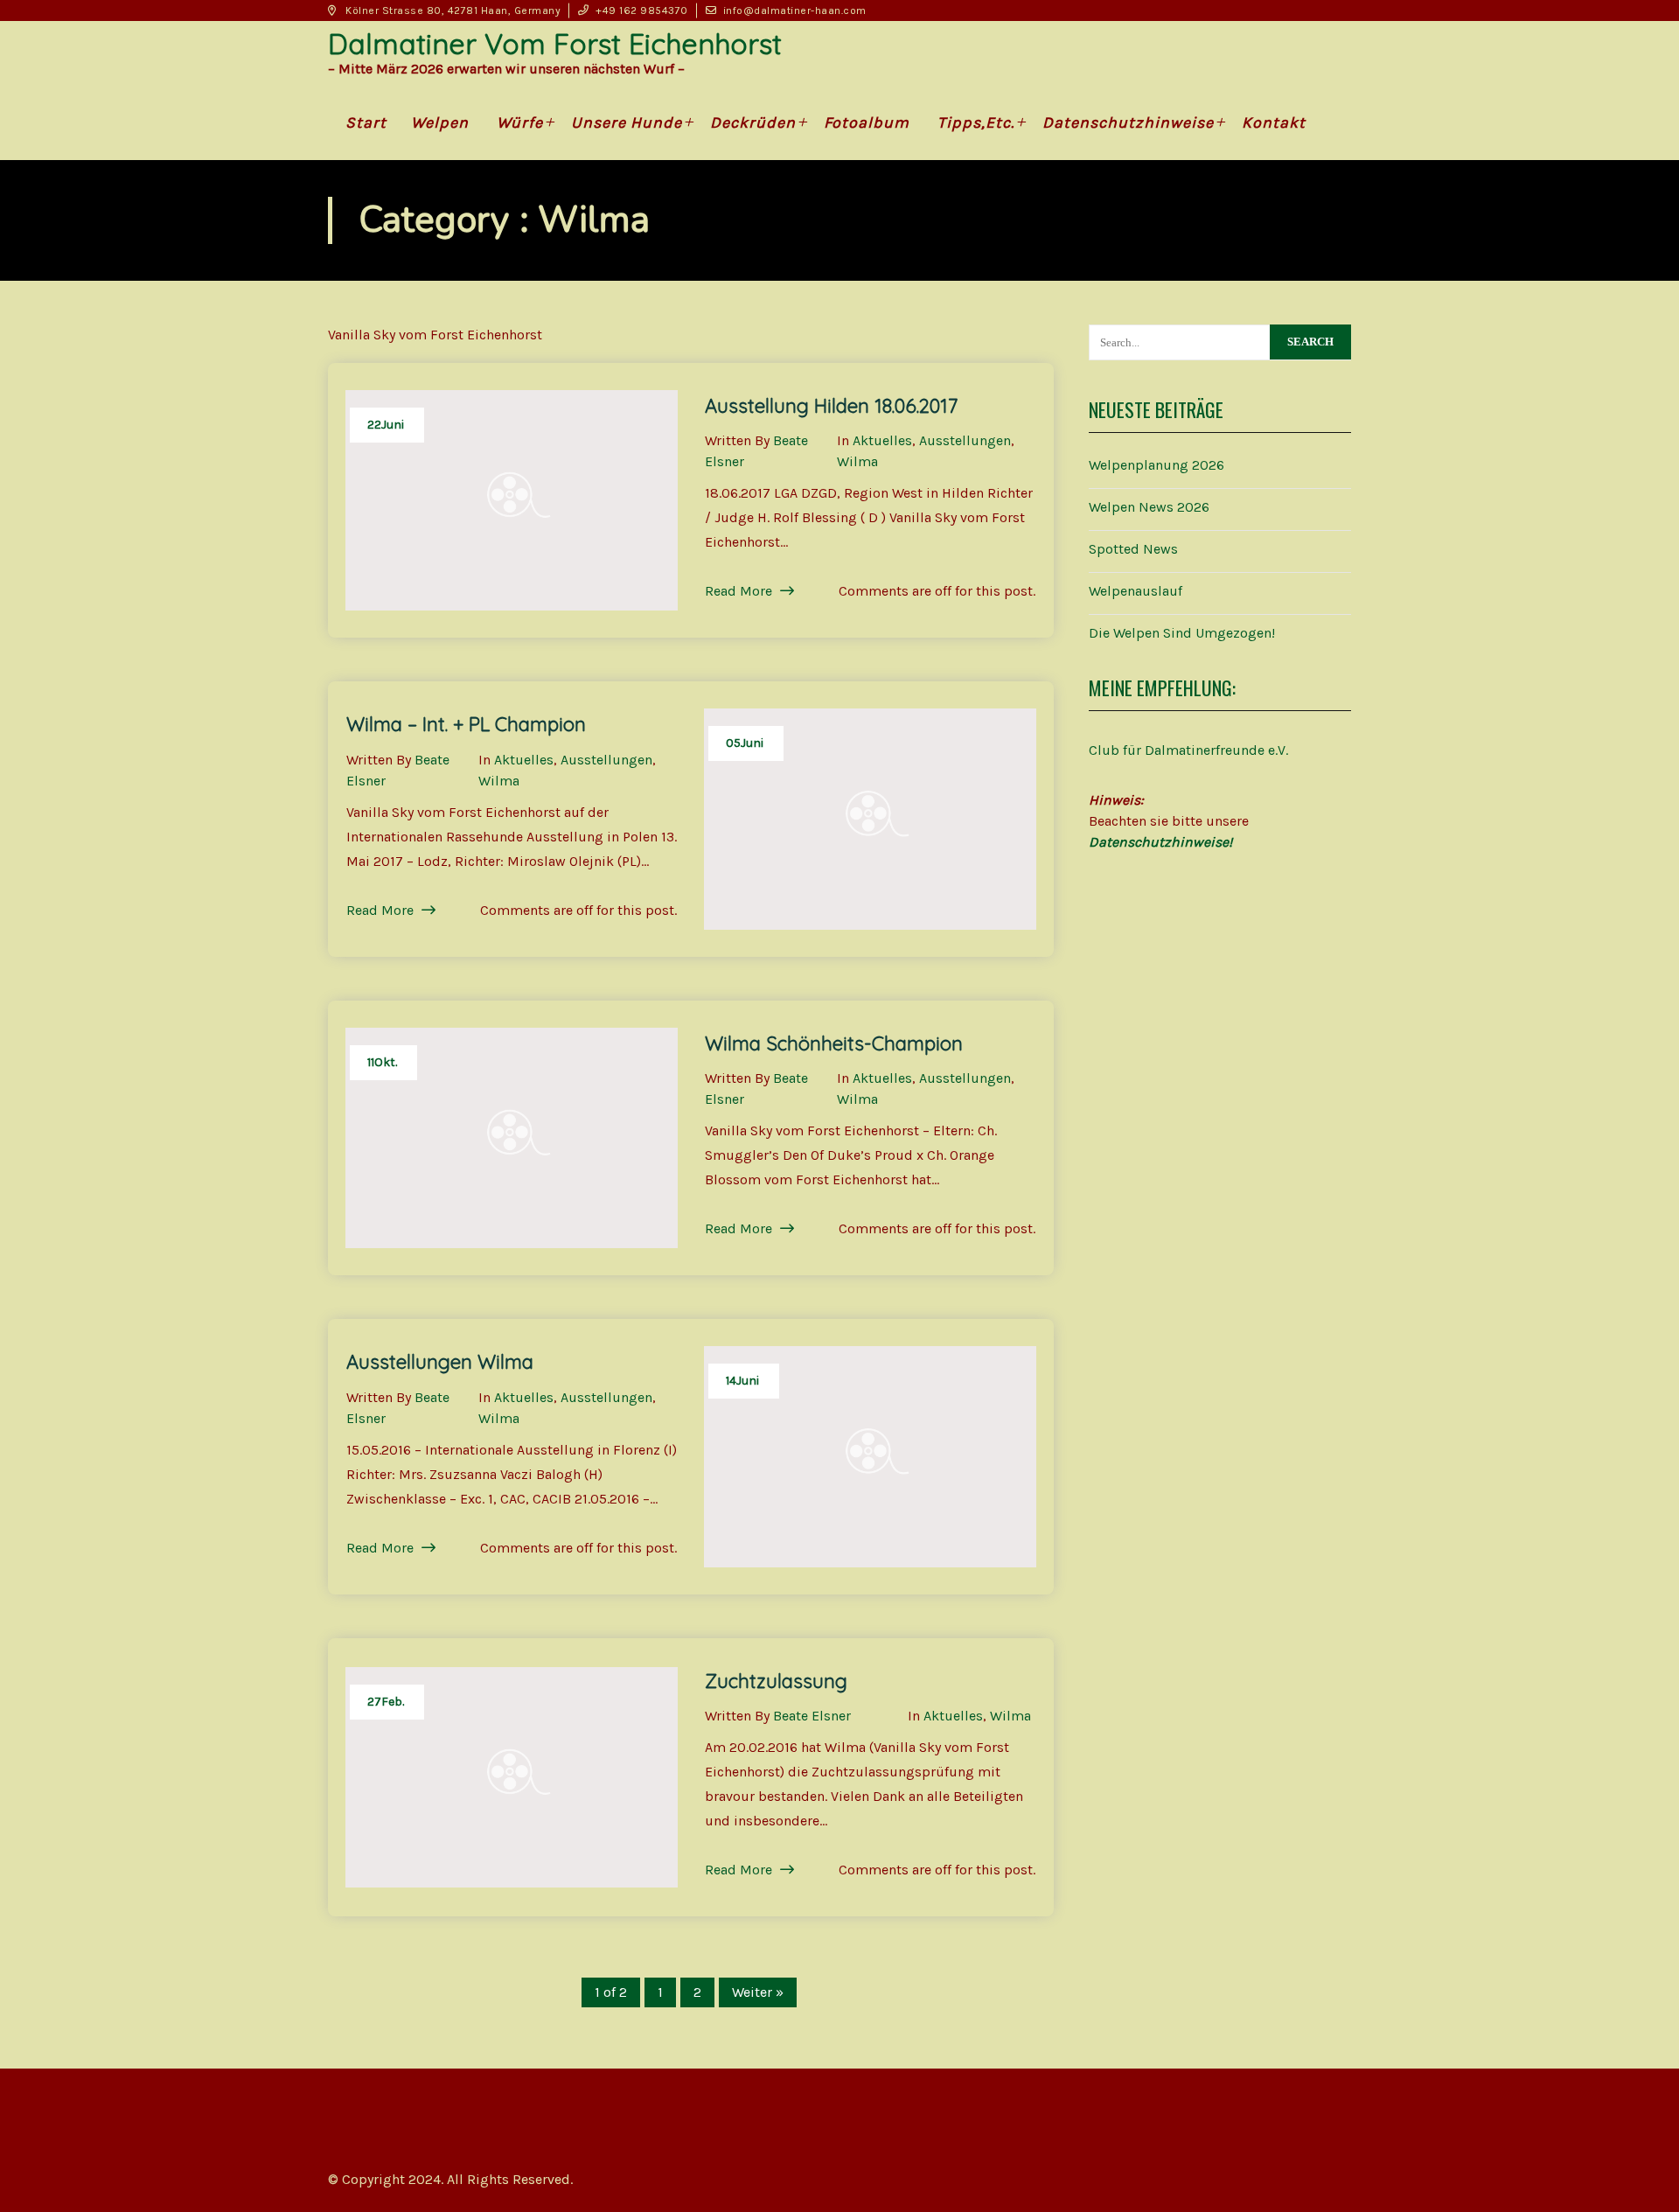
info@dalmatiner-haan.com (795, 10)
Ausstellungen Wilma (440, 1362)
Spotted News (1133, 549)
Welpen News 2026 (1149, 507)
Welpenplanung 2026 (1156, 465)
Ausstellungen (965, 440)
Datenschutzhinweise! (1160, 842)
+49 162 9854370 (642, 10)
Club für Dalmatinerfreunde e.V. (1188, 750)
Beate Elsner (812, 1716)
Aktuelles (882, 440)
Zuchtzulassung (776, 1681)
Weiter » (758, 1992)
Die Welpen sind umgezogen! (1182, 633)
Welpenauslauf (1136, 591)
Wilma (857, 461)
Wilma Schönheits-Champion (834, 1043)
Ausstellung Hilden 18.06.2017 (831, 406)
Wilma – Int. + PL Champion (466, 724)
